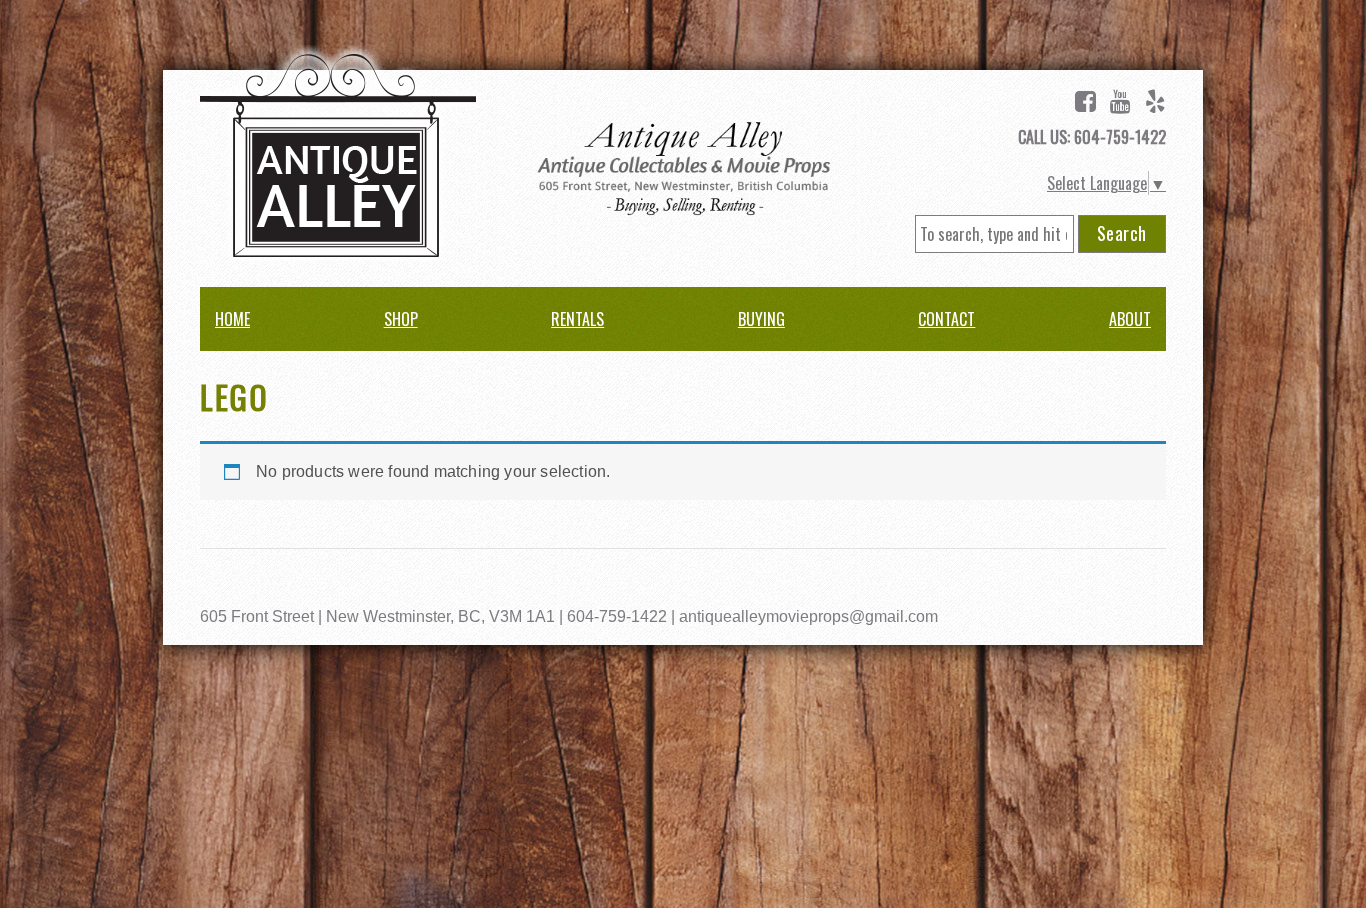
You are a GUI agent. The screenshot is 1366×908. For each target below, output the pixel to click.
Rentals (577, 319)
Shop (401, 319)
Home (232, 319)
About (1130, 319)
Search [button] (1122, 233)
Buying (761, 319)
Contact (946, 319)
